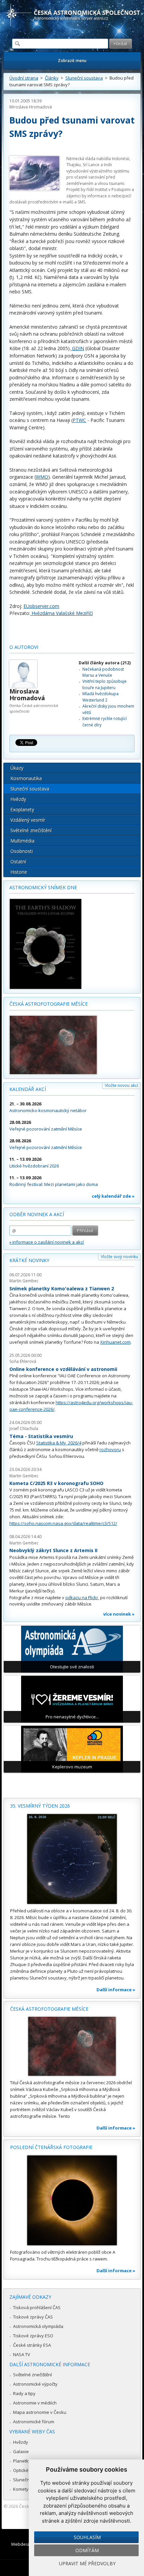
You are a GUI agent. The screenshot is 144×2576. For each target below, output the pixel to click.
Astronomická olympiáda (38, 2326)
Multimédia (22, 841)
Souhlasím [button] (87, 2537)
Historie (19, 872)
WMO (42, 477)
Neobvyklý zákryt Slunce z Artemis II (53, 1550)
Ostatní (18, 862)
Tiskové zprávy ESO (33, 2336)
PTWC (79, 420)
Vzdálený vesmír (28, 820)
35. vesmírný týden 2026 (40, 1806)
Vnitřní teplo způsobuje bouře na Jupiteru (104, 684)
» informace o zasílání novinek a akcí (47, 1242)
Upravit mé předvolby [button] (87, 2563)
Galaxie (21, 2451)
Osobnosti (22, 851)
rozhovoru (110, 1449)
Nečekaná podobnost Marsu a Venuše (103, 672)
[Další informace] (72, 1859)
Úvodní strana (24, 78)
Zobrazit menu (72, 61)
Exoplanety (22, 809)
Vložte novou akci (121, 1085)
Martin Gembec (24, 1281)
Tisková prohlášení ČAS (37, 2307)
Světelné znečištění (31, 830)
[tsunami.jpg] (34, 174)
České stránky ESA (32, 2345)
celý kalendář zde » (113, 1196)
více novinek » (119, 1614)
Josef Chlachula (24, 1428)
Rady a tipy (24, 2393)
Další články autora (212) (105, 663)
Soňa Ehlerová (23, 1361)
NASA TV (22, 2354)
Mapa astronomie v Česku (40, 2412)
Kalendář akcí (28, 1089)
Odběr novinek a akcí (37, 1214)
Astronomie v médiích (35, 2403)
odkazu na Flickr (82, 1597)
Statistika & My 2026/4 (59, 1443)
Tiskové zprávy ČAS (33, 2317)
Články (52, 78)
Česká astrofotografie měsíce (49, 1004)
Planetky (22, 2461)
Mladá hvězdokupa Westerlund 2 (100, 697)
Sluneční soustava (84, 78)
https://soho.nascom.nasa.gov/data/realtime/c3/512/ (63, 1523)
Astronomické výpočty (35, 2384)
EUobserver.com (41, 606)
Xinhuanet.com (115, 1342)
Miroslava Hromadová (31, 107)
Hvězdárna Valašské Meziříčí (61, 613)
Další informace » (116, 1990)
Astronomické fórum (34, 2422)
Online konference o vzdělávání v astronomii (63, 1369)
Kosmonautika (26, 778)
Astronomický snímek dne (43, 887)
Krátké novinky (29, 1260)
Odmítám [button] (87, 2550)
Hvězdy (18, 799)
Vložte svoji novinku (119, 1257)
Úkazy (17, 768)
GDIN (77, 348)
